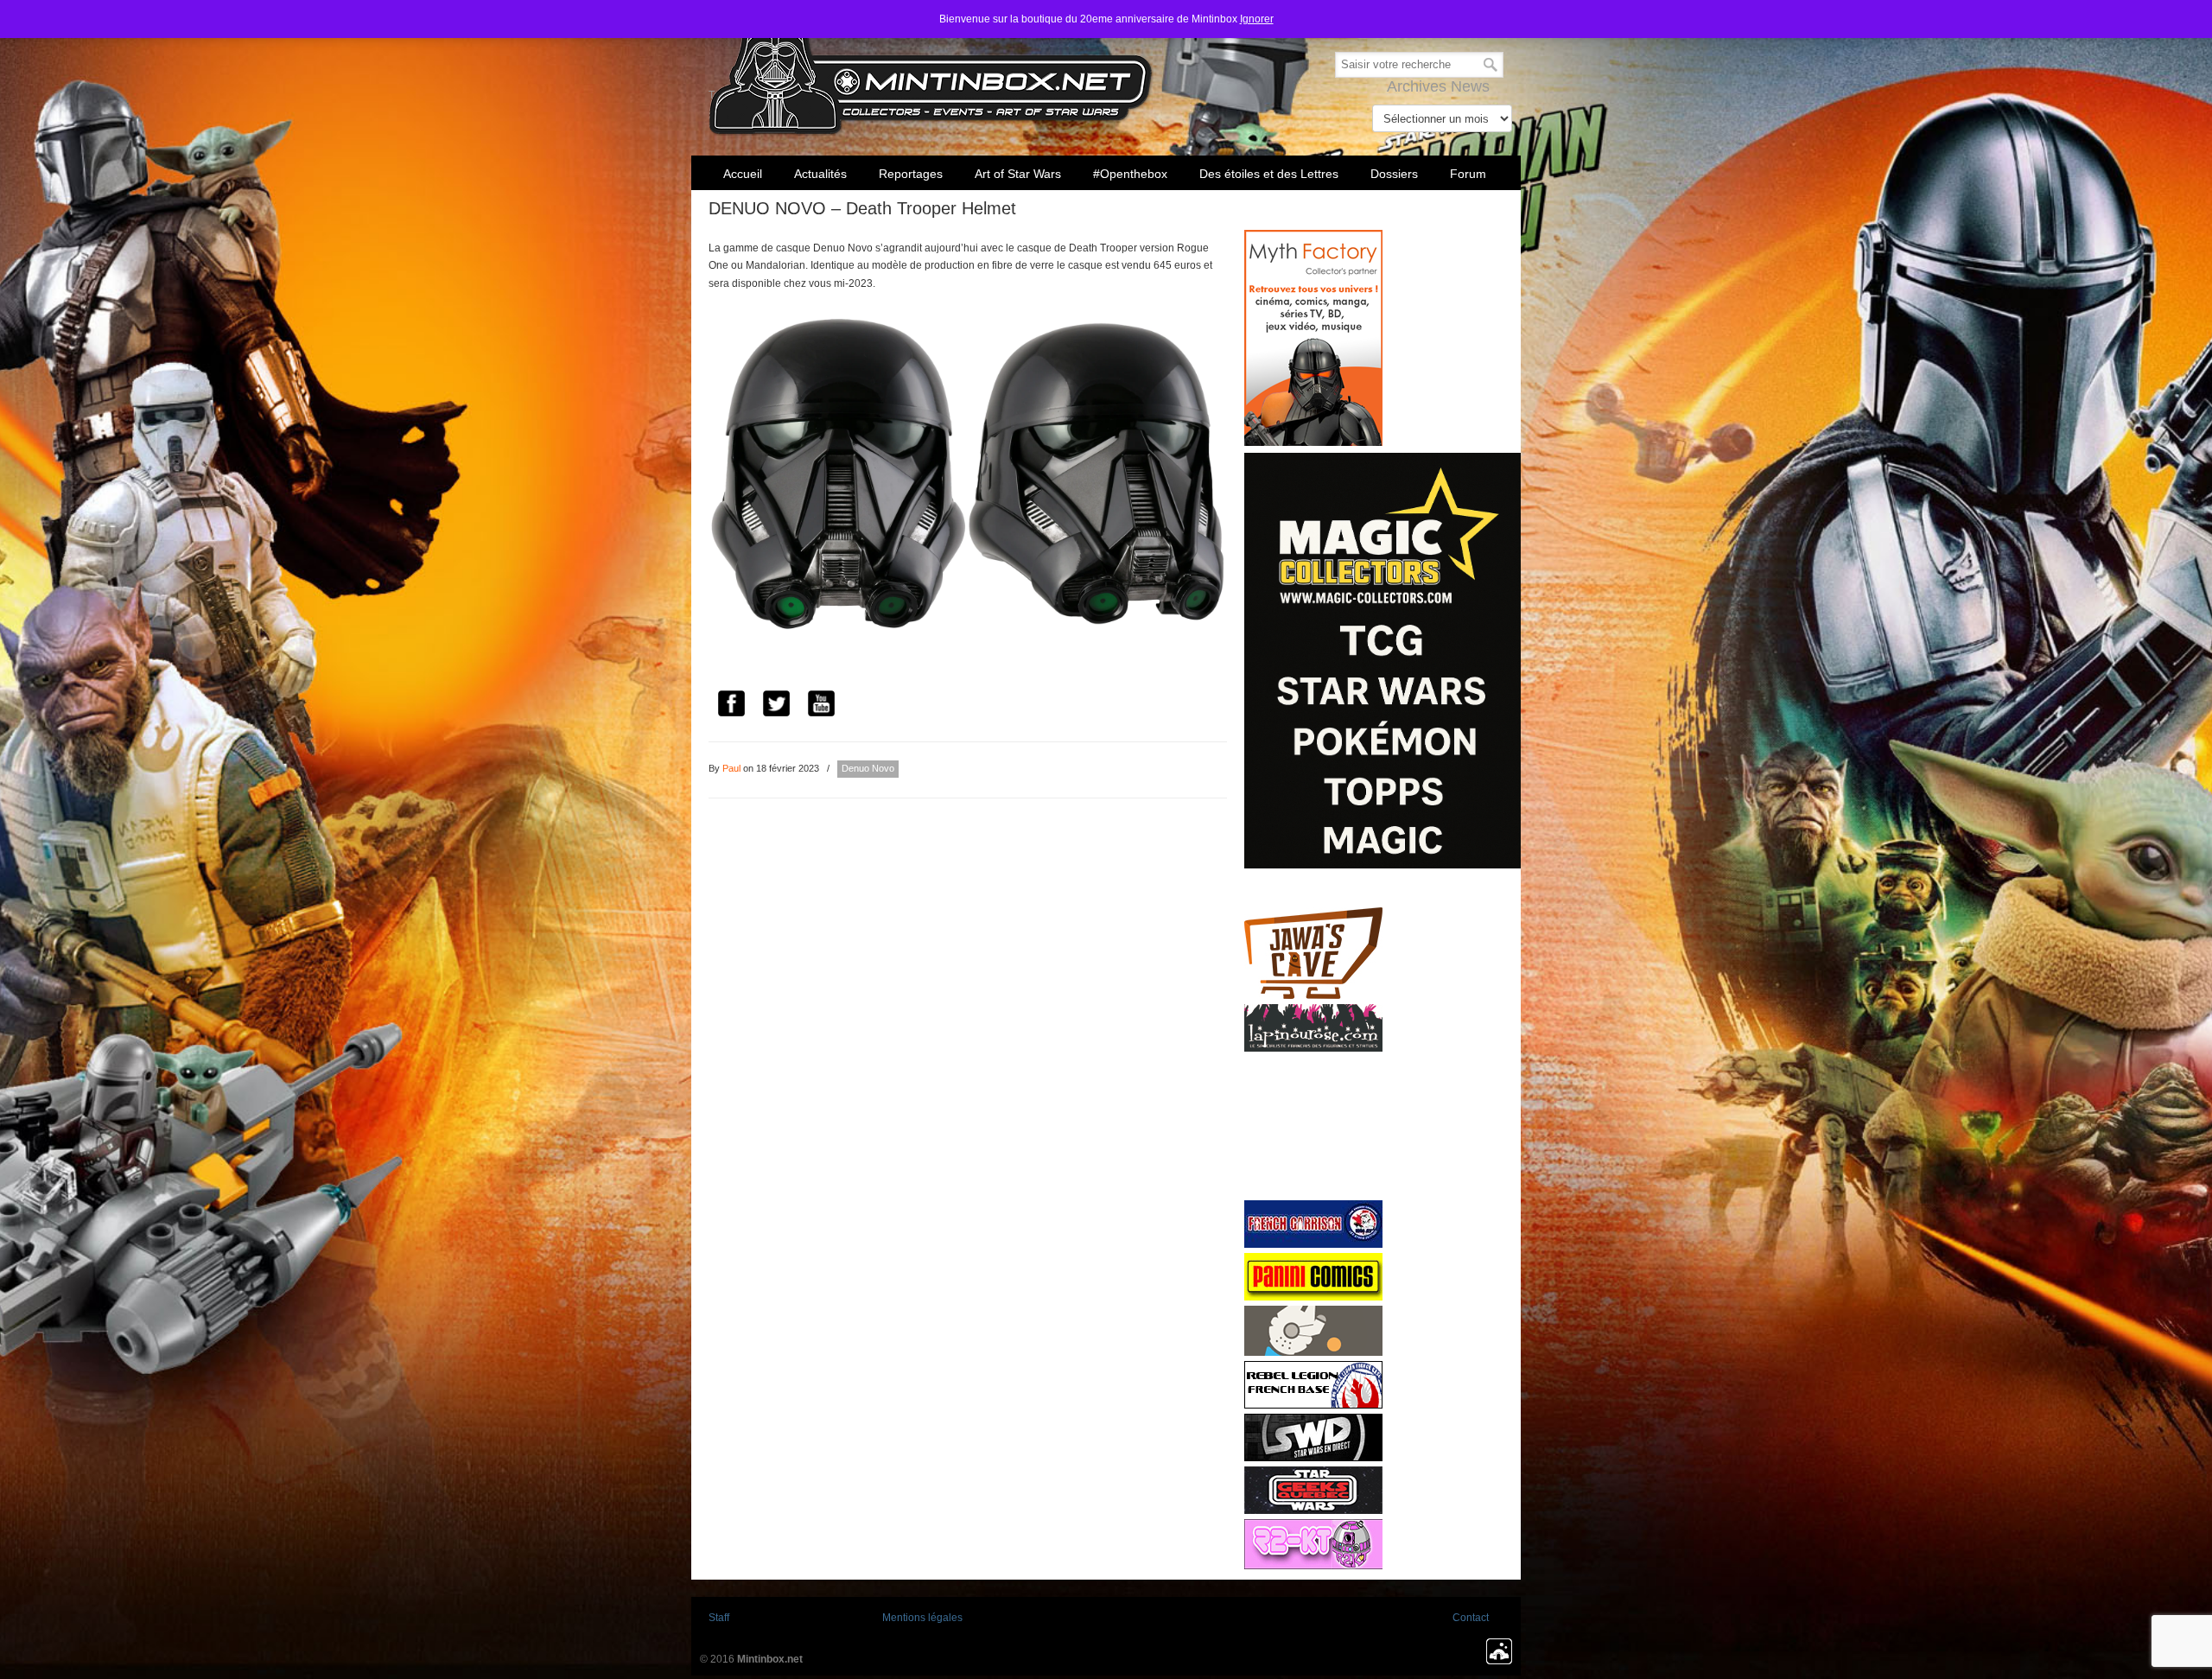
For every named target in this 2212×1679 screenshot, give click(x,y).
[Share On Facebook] (731, 706)
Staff (719, 1618)
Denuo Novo (868, 768)
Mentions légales (922, 1618)
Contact (1471, 1618)
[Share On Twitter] (776, 706)
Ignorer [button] (1257, 19)
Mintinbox (931, 70)
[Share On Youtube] (821, 706)
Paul (731, 768)
